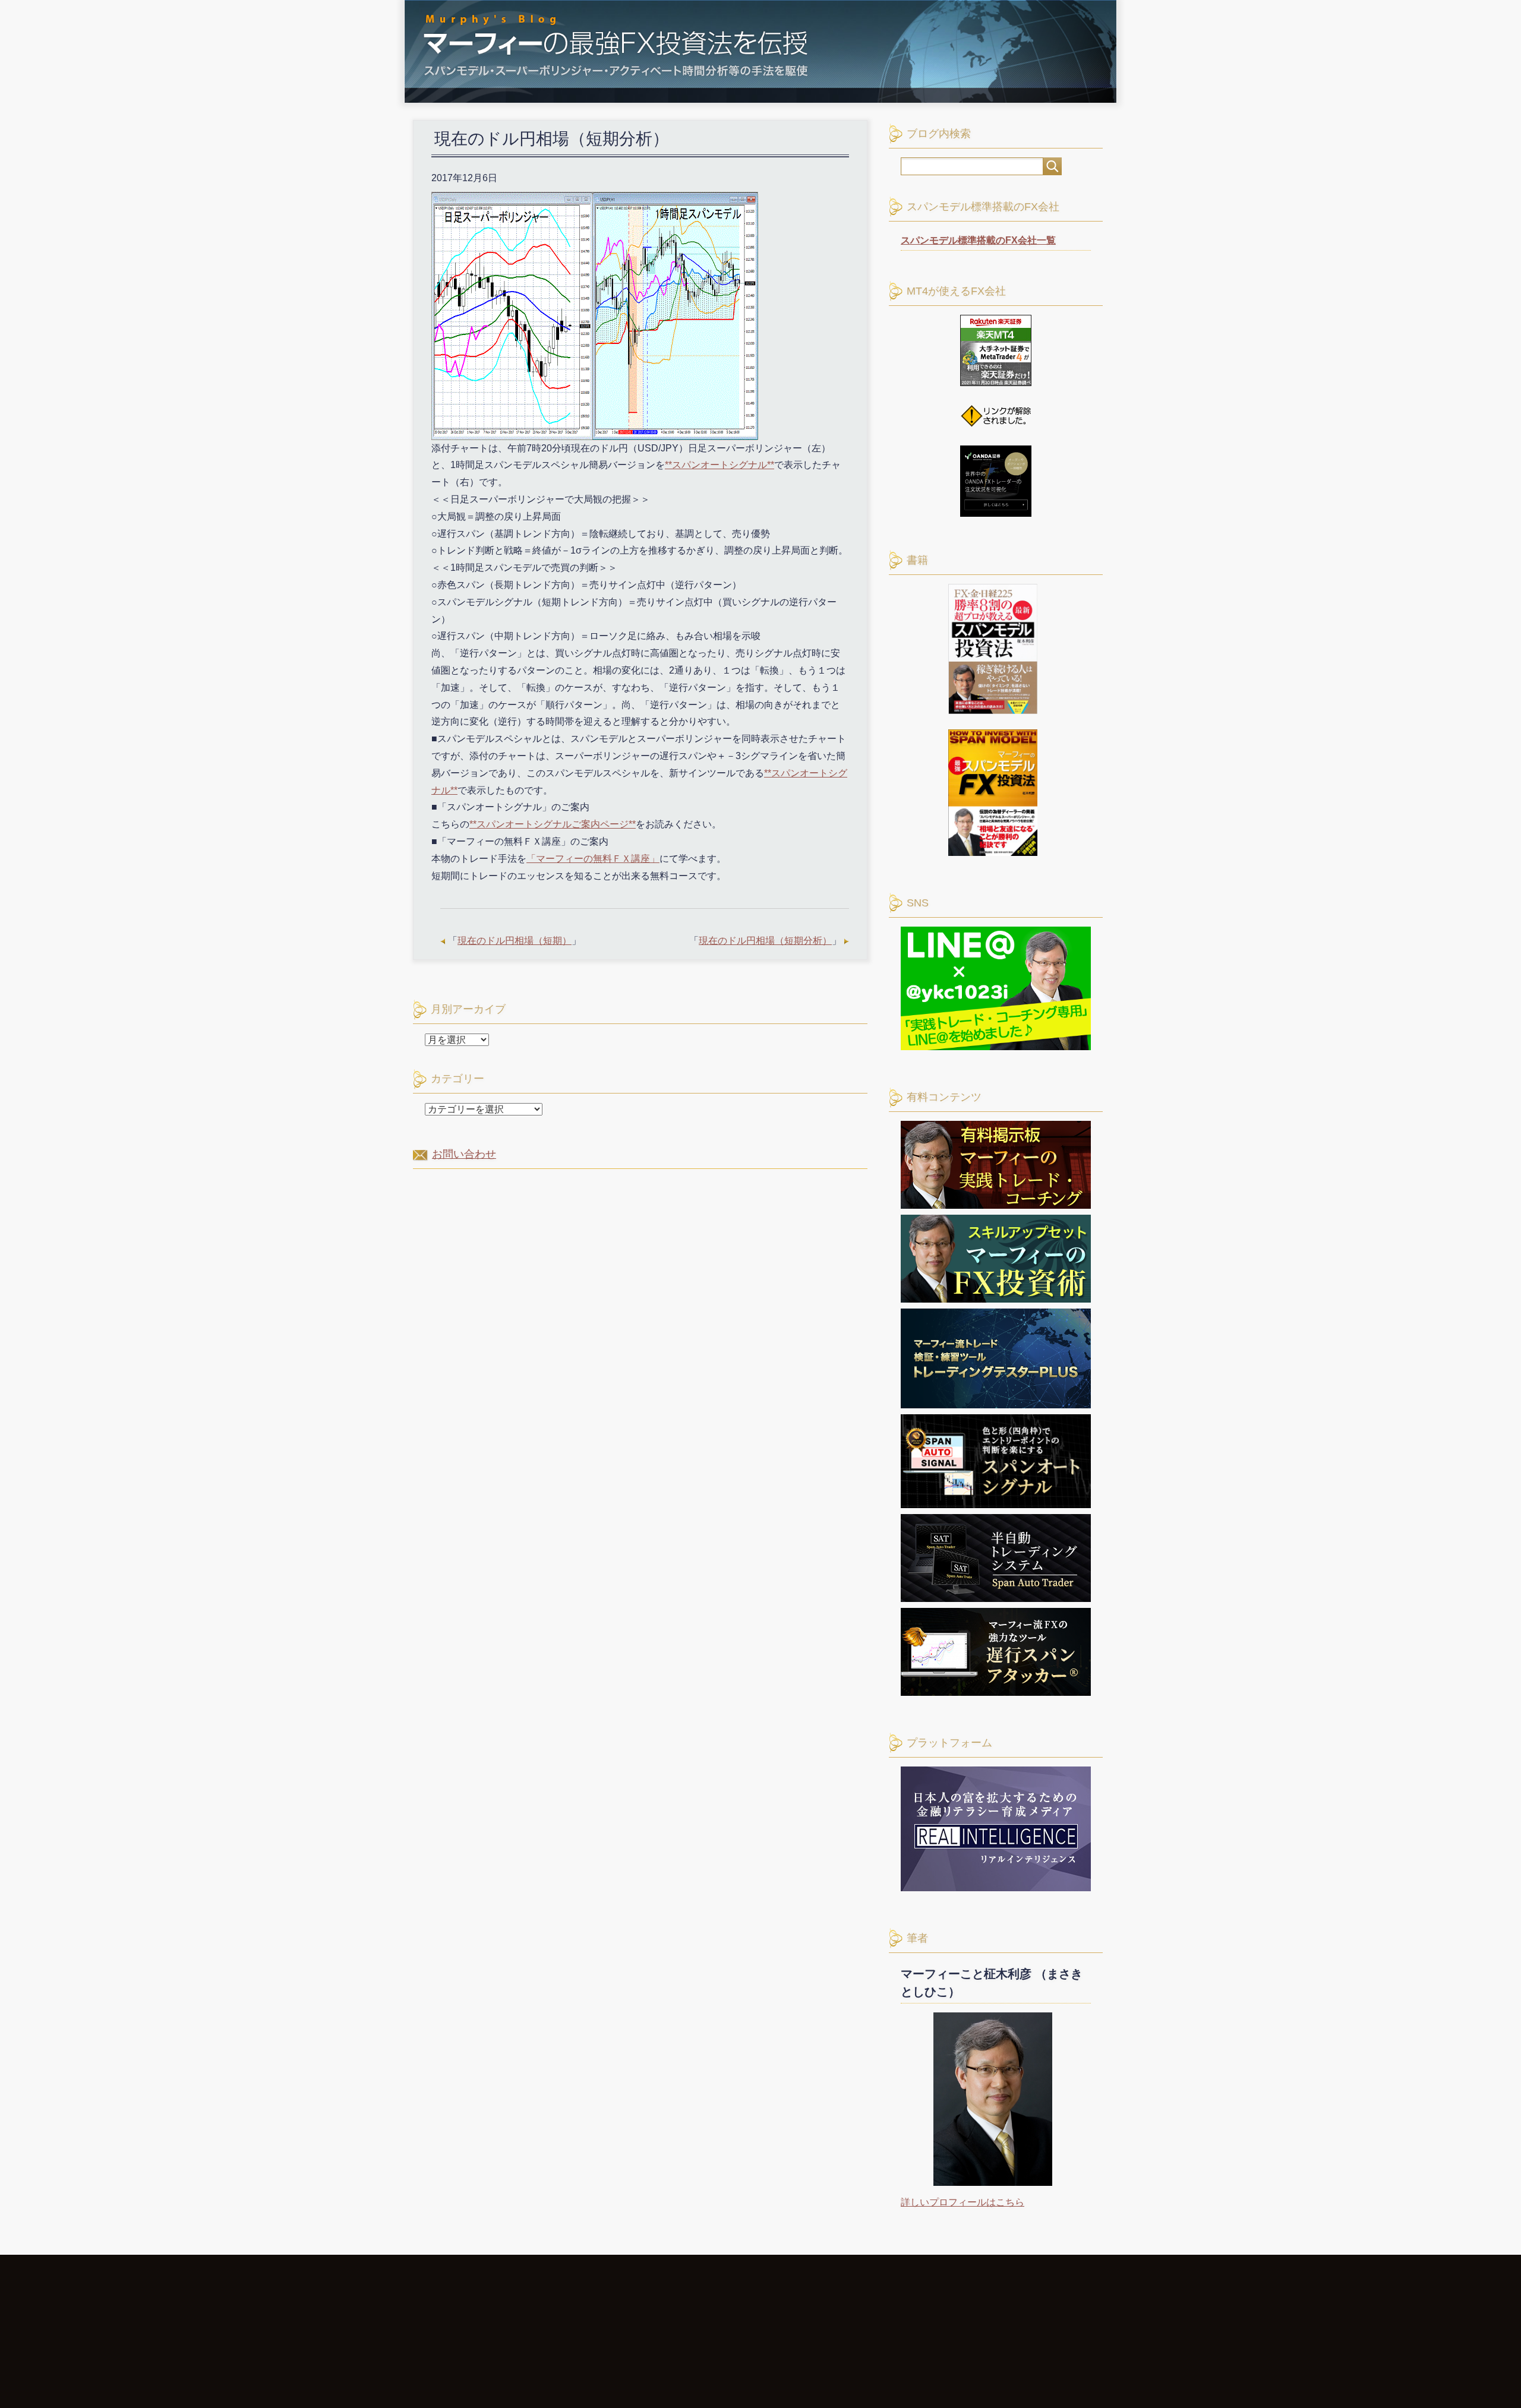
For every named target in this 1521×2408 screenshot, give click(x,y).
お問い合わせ (464, 1154)
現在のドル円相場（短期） (515, 941)
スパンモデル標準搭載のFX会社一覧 (978, 240)
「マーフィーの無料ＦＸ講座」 (593, 859)
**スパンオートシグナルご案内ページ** (553, 824)
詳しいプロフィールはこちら (963, 2202)
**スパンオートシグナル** (720, 465)
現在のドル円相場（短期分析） (765, 941)
